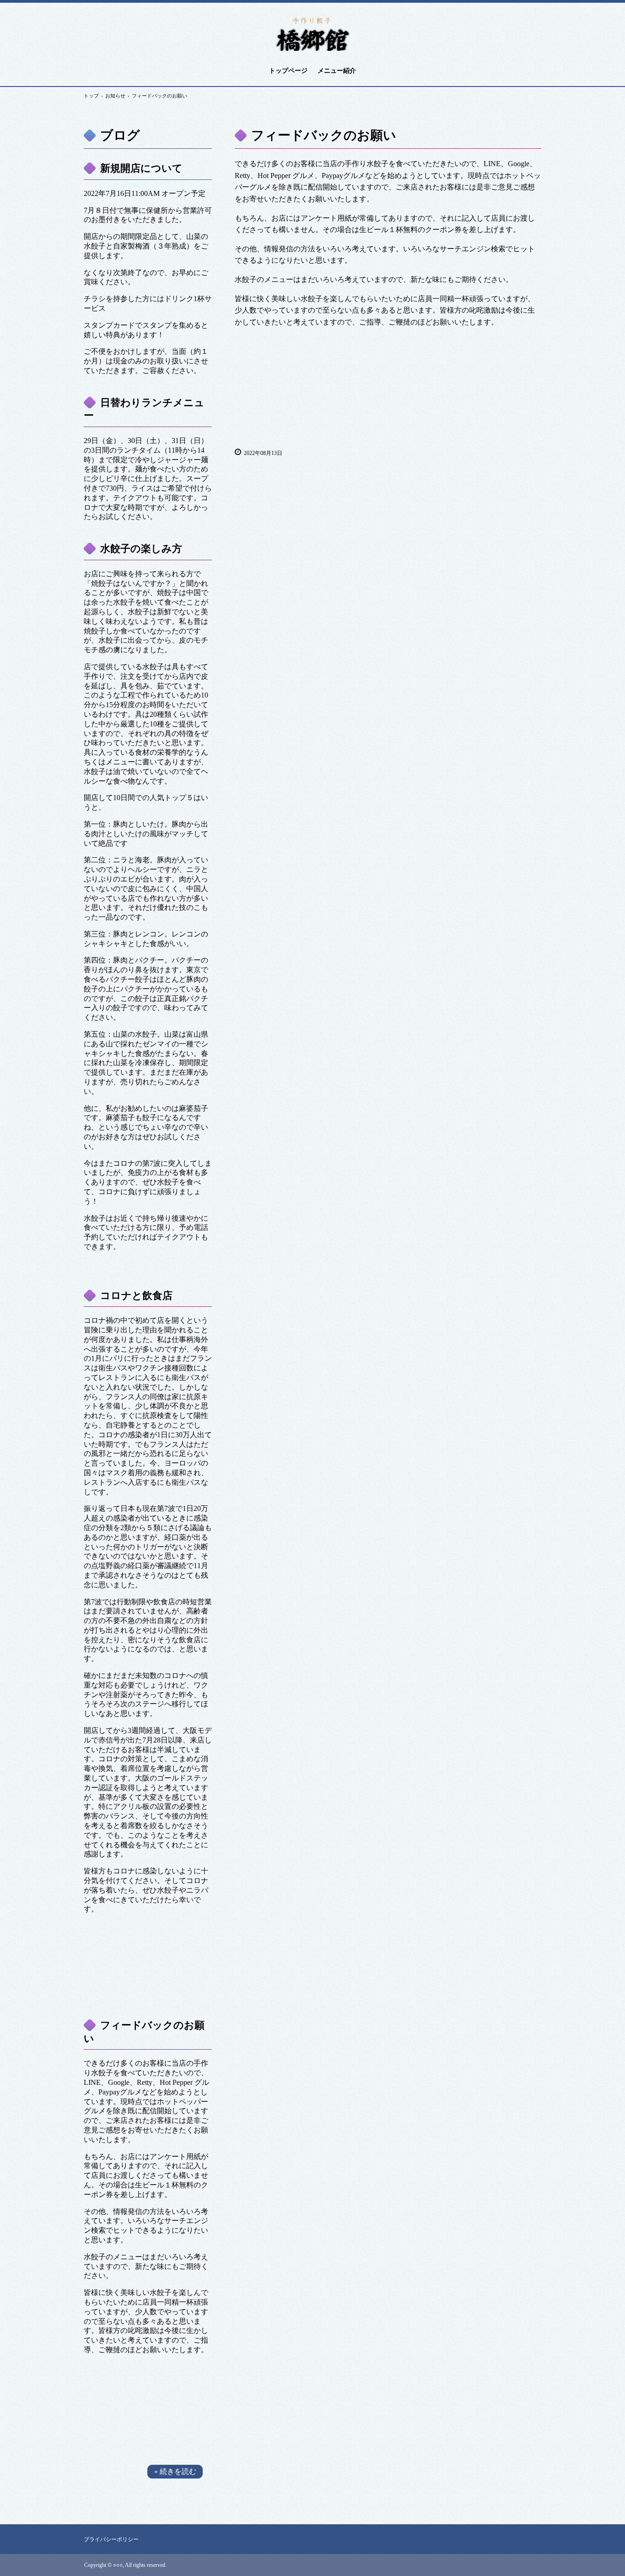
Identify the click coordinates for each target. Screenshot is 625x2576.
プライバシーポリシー (111, 2539)
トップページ (288, 71)
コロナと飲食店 (136, 1296)
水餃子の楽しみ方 (141, 549)
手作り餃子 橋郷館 (312, 33)
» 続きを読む (175, 2471)
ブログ (120, 135)
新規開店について (141, 168)
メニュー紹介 (337, 71)
